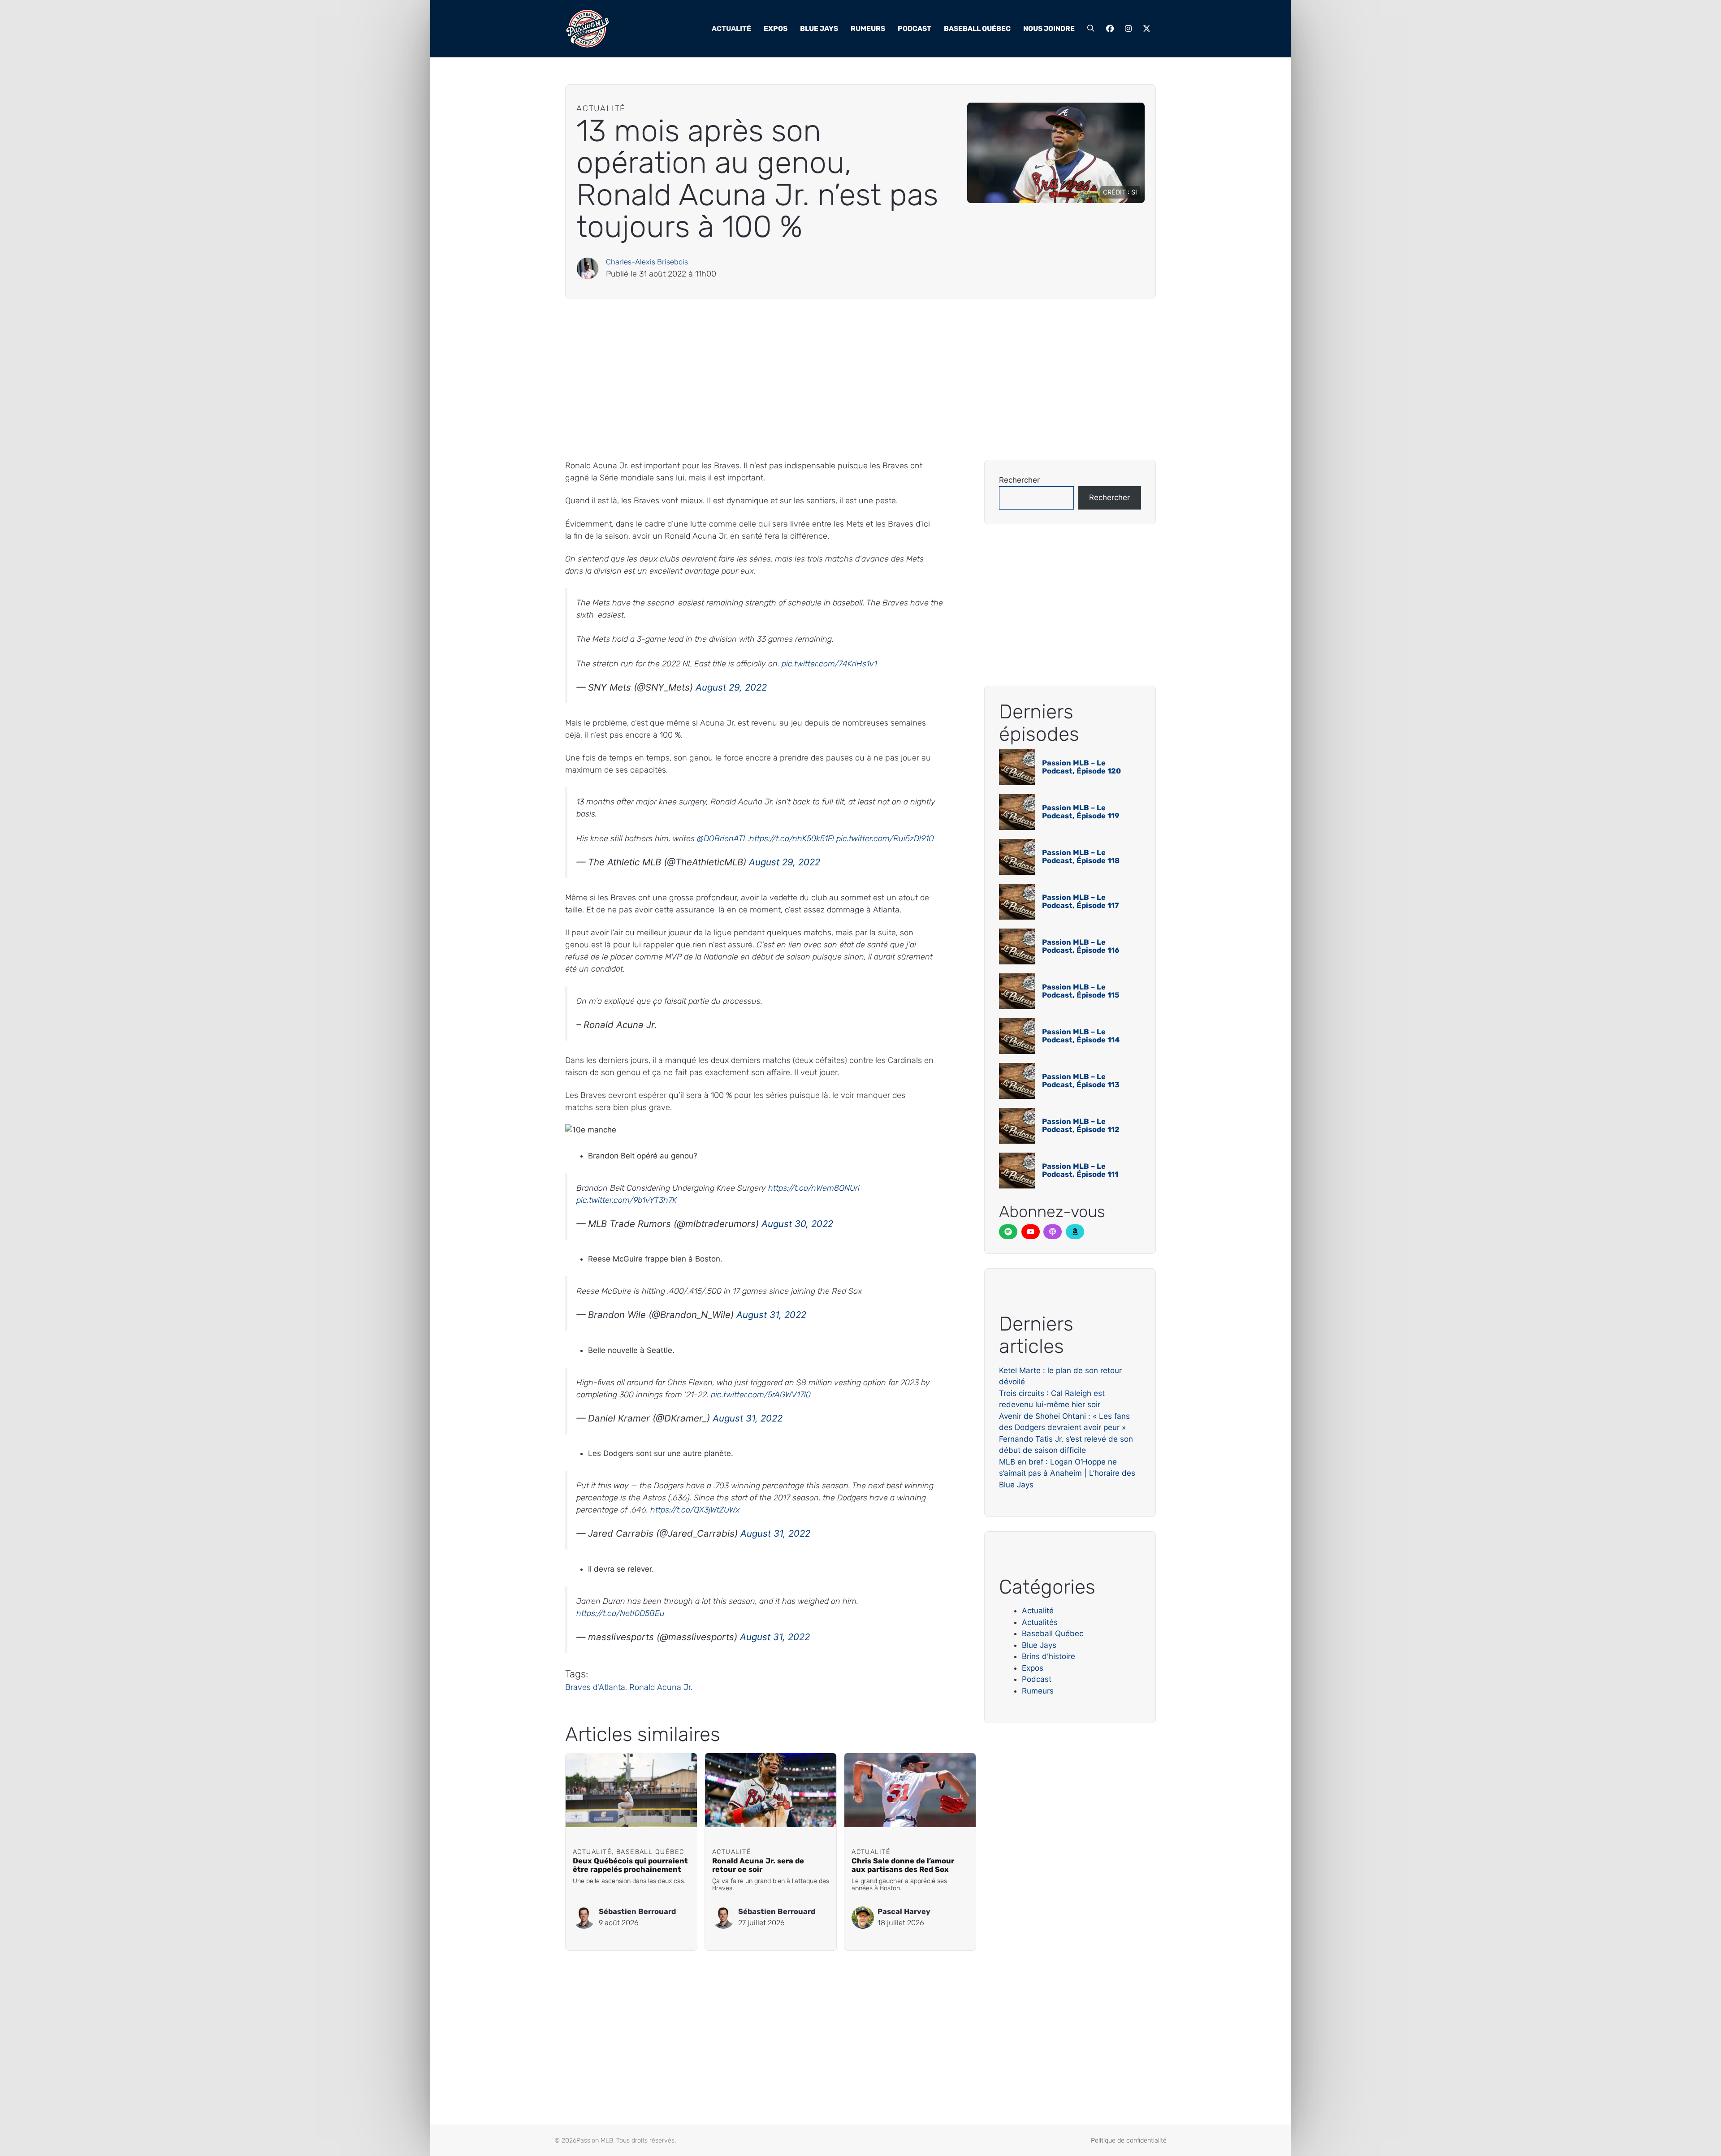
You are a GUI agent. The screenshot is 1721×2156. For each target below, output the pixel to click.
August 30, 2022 (797, 1224)
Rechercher (1019, 480)
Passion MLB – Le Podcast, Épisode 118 (1081, 857)
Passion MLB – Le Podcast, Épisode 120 (1081, 767)
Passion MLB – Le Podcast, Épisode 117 (1080, 901)
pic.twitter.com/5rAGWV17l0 (761, 1395)
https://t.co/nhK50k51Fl (792, 838)
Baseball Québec (977, 28)
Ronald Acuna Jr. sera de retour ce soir (758, 1865)
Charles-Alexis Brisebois (647, 262)
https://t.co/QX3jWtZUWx (695, 1510)
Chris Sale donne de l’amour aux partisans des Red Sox (903, 1865)
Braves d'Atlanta (595, 1687)
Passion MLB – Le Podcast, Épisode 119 (1081, 812)
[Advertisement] (834, 379)
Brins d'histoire (1049, 1656)
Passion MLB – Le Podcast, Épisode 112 (1081, 1126)
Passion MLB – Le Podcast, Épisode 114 (1081, 1036)
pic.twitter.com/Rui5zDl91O (885, 838)
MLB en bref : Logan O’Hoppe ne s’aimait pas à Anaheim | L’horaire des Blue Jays (1067, 1473)
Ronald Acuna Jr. (661, 1687)
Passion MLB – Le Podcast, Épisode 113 (1081, 1081)
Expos (776, 28)
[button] (1091, 29)
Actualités (1040, 1622)
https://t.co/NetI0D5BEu (621, 1613)
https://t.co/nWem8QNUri (814, 1188)
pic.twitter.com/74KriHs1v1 (829, 664)
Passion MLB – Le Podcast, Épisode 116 (1081, 946)
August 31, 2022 (771, 1315)
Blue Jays (819, 28)
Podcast (915, 28)
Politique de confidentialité (1129, 2141)
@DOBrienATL (722, 838)
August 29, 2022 (731, 687)
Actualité (731, 28)
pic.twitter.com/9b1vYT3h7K (627, 1200)
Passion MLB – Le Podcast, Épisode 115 (1081, 991)
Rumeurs (868, 28)
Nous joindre (1049, 28)
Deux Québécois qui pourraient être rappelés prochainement (630, 1865)
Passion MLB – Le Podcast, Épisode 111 (1080, 1170)
